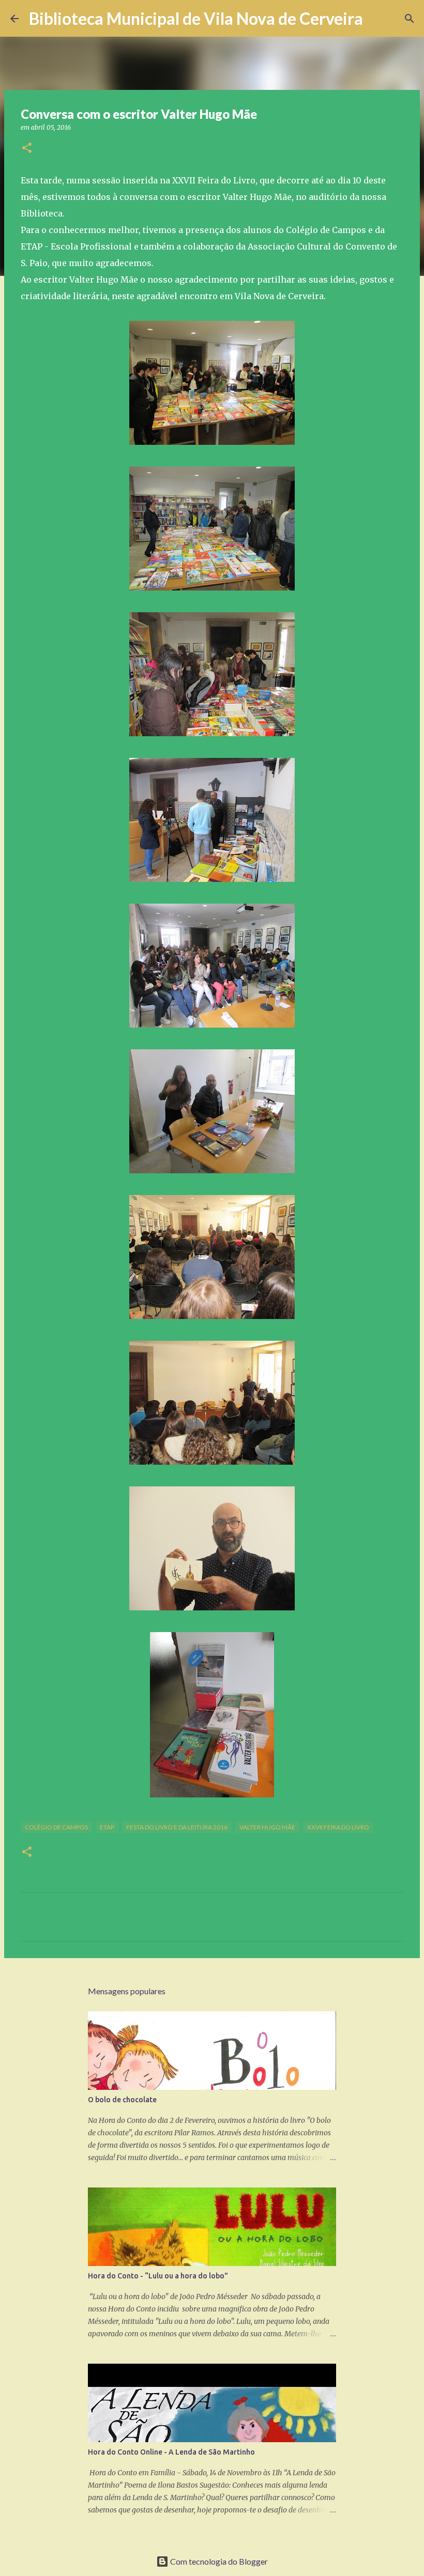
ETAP (107, 1827)
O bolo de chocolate (122, 2100)
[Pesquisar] (377, 19)
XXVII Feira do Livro (338, 1827)
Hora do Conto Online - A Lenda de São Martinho (171, 2452)
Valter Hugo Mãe (267, 1827)
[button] (27, 149)
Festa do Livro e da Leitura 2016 (177, 1827)
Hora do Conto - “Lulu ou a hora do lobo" (158, 2276)
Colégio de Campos (56, 1827)
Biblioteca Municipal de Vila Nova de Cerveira (196, 18)
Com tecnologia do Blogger (218, 2561)
